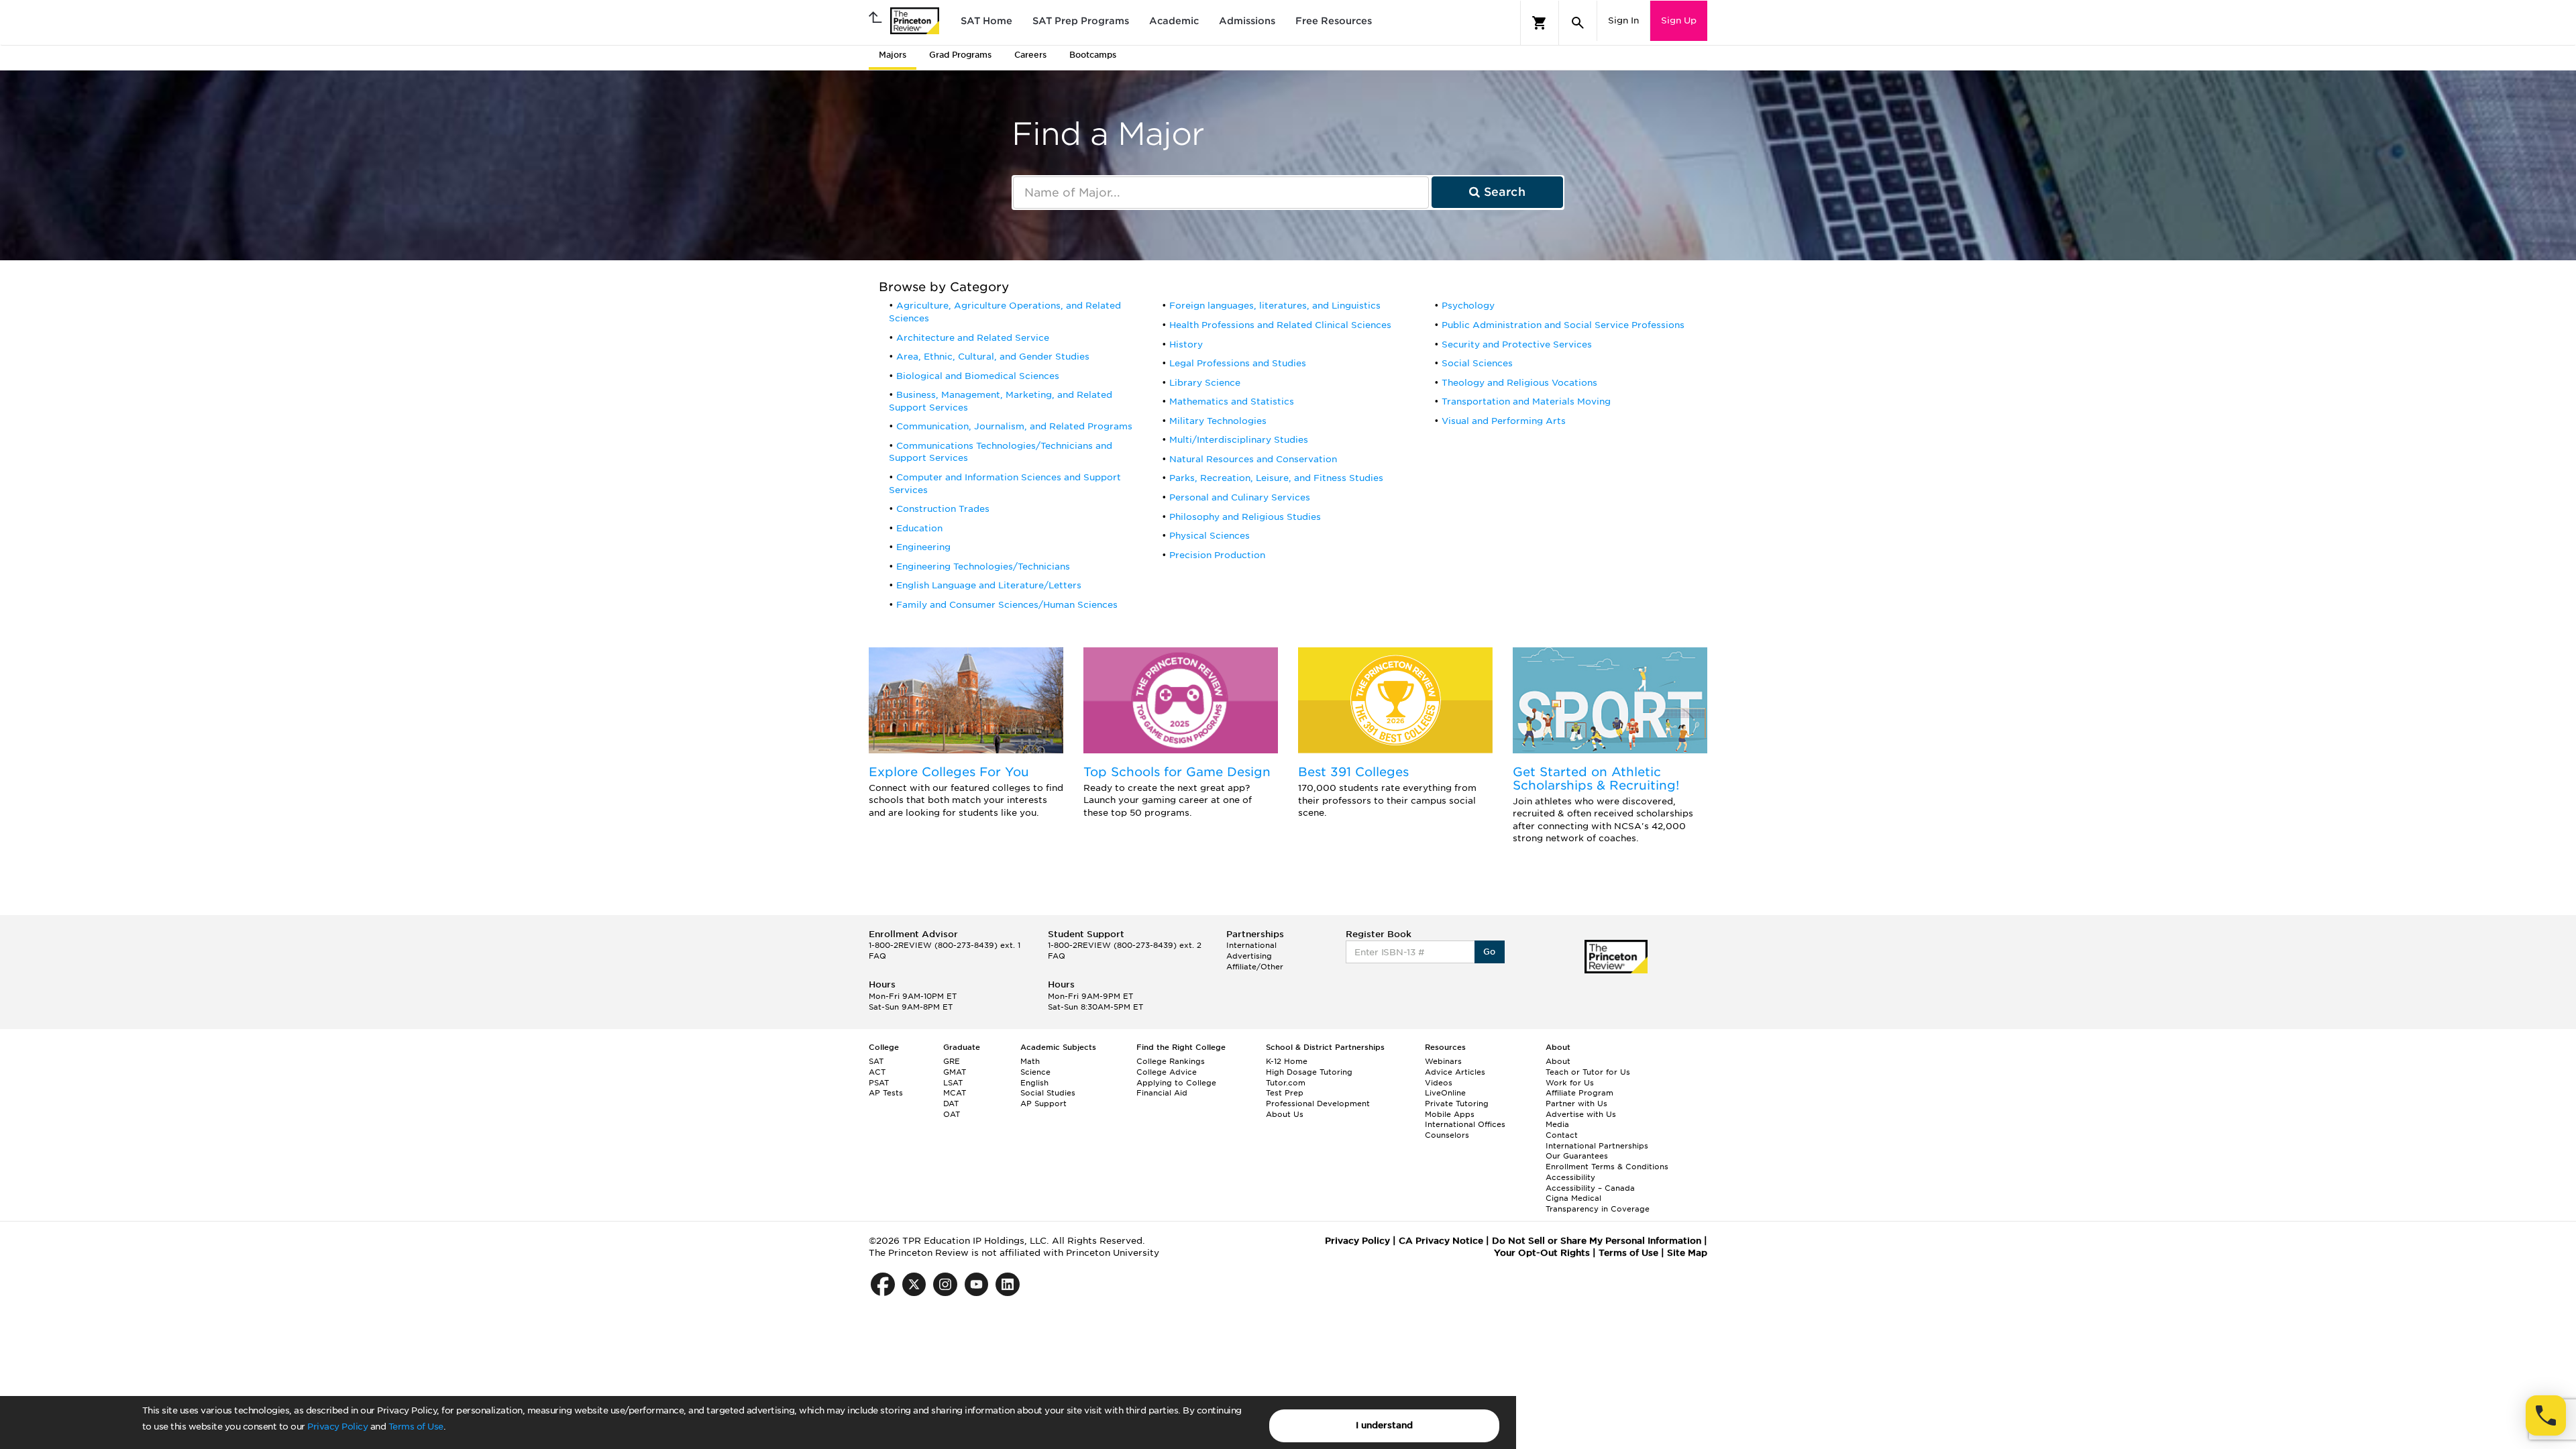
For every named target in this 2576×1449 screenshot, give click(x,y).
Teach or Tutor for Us (1588, 1072)
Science (1035, 1072)
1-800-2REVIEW (945, 945)
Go (1490, 952)
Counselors (1447, 1135)
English (1034, 1083)
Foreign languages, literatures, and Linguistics (1275, 306)
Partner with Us (1576, 1104)
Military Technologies (1218, 421)
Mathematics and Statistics (1232, 401)
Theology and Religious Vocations (1519, 383)
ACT (877, 1072)
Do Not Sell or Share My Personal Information (1597, 1241)
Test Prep (1285, 1093)
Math (1030, 1061)
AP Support (1043, 1104)
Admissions (1247, 21)
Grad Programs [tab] (960, 55)
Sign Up (1679, 20)
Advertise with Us (1581, 1114)
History (1186, 344)
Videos (1439, 1083)
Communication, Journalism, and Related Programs (1014, 426)
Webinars (1443, 1061)
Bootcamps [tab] (1093, 55)
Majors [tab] (893, 55)
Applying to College (1176, 1083)
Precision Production (1217, 555)
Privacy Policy (337, 1427)
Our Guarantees (1577, 1156)
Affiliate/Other (1255, 967)
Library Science (1205, 383)
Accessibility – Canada (1590, 1188)
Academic (1174, 21)
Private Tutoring (1457, 1104)
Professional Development (1318, 1104)
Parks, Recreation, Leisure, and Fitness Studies (1276, 478)
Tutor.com (1286, 1083)
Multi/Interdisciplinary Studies (1239, 440)
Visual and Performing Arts (1504, 421)
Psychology (1468, 306)
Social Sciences (1477, 363)
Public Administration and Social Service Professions (1563, 325)
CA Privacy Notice (1441, 1241)
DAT (951, 1104)
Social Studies (1048, 1093)
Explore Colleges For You (949, 772)
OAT (952, 1114)
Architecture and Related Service (973, 338)
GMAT (955, 1072)
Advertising (1249, 956)
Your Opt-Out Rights (1542, 1253)
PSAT (879, 1083)
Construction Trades (943, 509)
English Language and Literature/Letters (989, 585)
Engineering (923, 547)
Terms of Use (416, 1427)
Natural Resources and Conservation (1253, 459)
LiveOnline (1445, 1093)
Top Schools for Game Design (1177, 772)
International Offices (1465, 1124)
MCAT (955, 1093)
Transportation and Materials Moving (1526, 401)
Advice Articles (1455, 1072)
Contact (1562, 1135)
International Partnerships (1597, 1146)
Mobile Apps (1450, 1114)
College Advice (1167, 1072)
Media (1557, 1124)
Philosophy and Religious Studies (1245, 517)
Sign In (1623, 20)
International (1251, 945)
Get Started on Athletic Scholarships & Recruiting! (1596, 779)
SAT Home (986, 21)
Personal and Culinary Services (1240, 497)
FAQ (877, 956)
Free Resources (1334, 21)
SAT (876, 1061)
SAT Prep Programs (1081, 21)
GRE (952, 1061)
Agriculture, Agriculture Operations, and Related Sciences (1005, 312)
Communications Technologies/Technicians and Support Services (1001, 452)
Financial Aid (1162, 1093)
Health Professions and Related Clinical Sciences (1280, 325)
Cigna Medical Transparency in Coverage (1598, 1203)
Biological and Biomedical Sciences (978, 376)
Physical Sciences (1210, 536)
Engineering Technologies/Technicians (983, 567)
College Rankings (1171, 1061)
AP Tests (886, 1093)
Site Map (1687, 1253)
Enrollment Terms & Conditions (1607, 1167)
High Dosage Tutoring (1309, 1072)
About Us (1285, 1114)
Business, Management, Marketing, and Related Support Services (1001, 401)
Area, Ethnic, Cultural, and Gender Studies (993, 357)
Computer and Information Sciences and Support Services (1005, 484)
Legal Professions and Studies (1238, 363)
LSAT (953, 1083)
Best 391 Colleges (1353, 772)
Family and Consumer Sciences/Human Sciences (1007, 605)
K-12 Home (1287, 1061)
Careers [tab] (1030, 55)
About (1558, 1061)
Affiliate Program (1579, 1093)
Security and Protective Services (1517, 344)
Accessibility (1570, 1177)
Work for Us (1570, 1083)
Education (919, 528)
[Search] (1578, 23)
